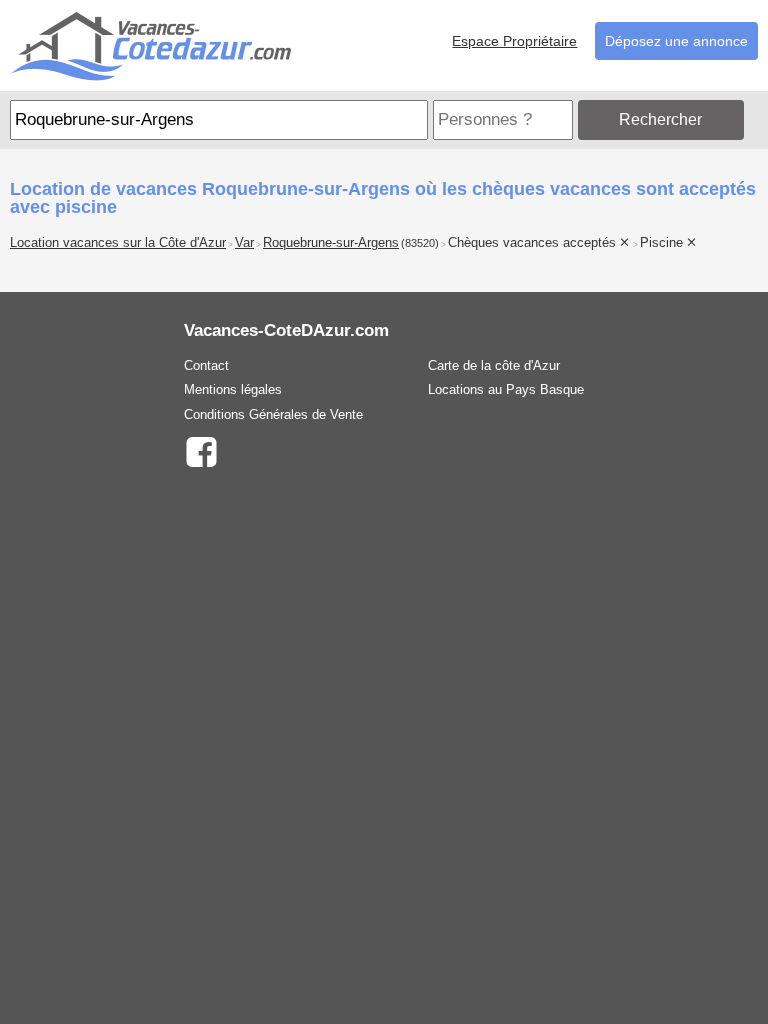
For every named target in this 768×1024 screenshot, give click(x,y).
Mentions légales (233, 389)
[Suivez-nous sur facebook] (201, 450)
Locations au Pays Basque (506, 389)
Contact (206, 365)
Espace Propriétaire (514, 41)
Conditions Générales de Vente (273, 414)
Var (244, 243)
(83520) (420, 243)
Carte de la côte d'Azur (494, 365)
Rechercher (660, 119)
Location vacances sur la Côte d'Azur (118, 243)
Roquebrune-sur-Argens (331, 243)
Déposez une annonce (676, 41)
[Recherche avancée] (753, 119)
